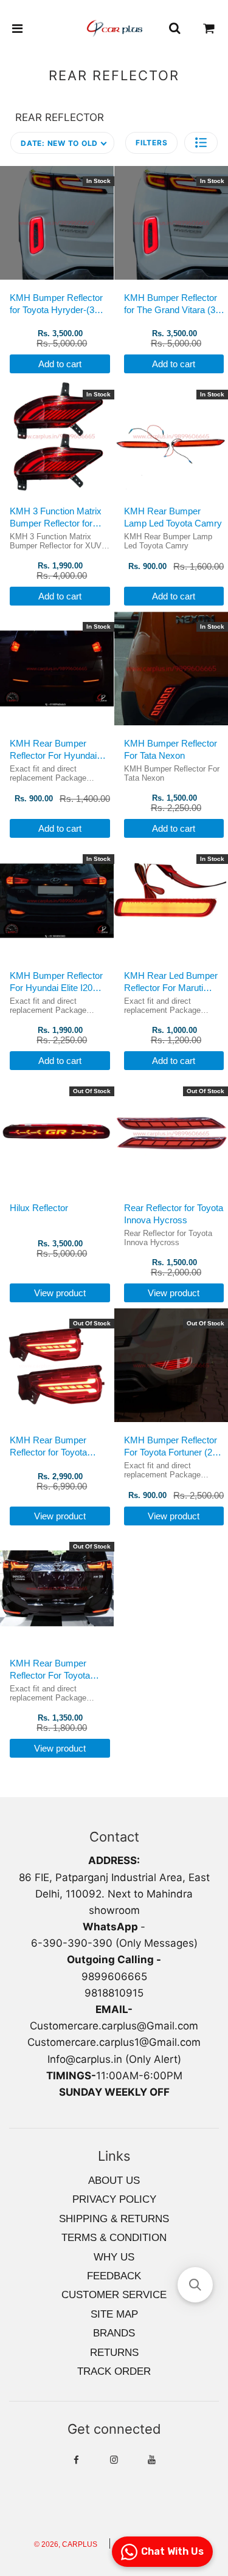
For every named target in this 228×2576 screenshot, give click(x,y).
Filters (151, 143)
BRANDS (114, 2333)
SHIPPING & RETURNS (114, 2219)
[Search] (174, 29)
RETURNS (114, 2353)
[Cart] (209, 29)
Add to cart (60, 364)
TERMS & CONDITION (114, 2238)
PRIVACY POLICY (114, 2199)
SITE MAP (114, 2314)
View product (60, 1293)
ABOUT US (114, 2181)
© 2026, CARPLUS (66, 2544)
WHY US (114, 2257)
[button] (201, 143)
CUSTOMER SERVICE (114, 2295)
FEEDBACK (114, 2276)
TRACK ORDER (114, 2371)
